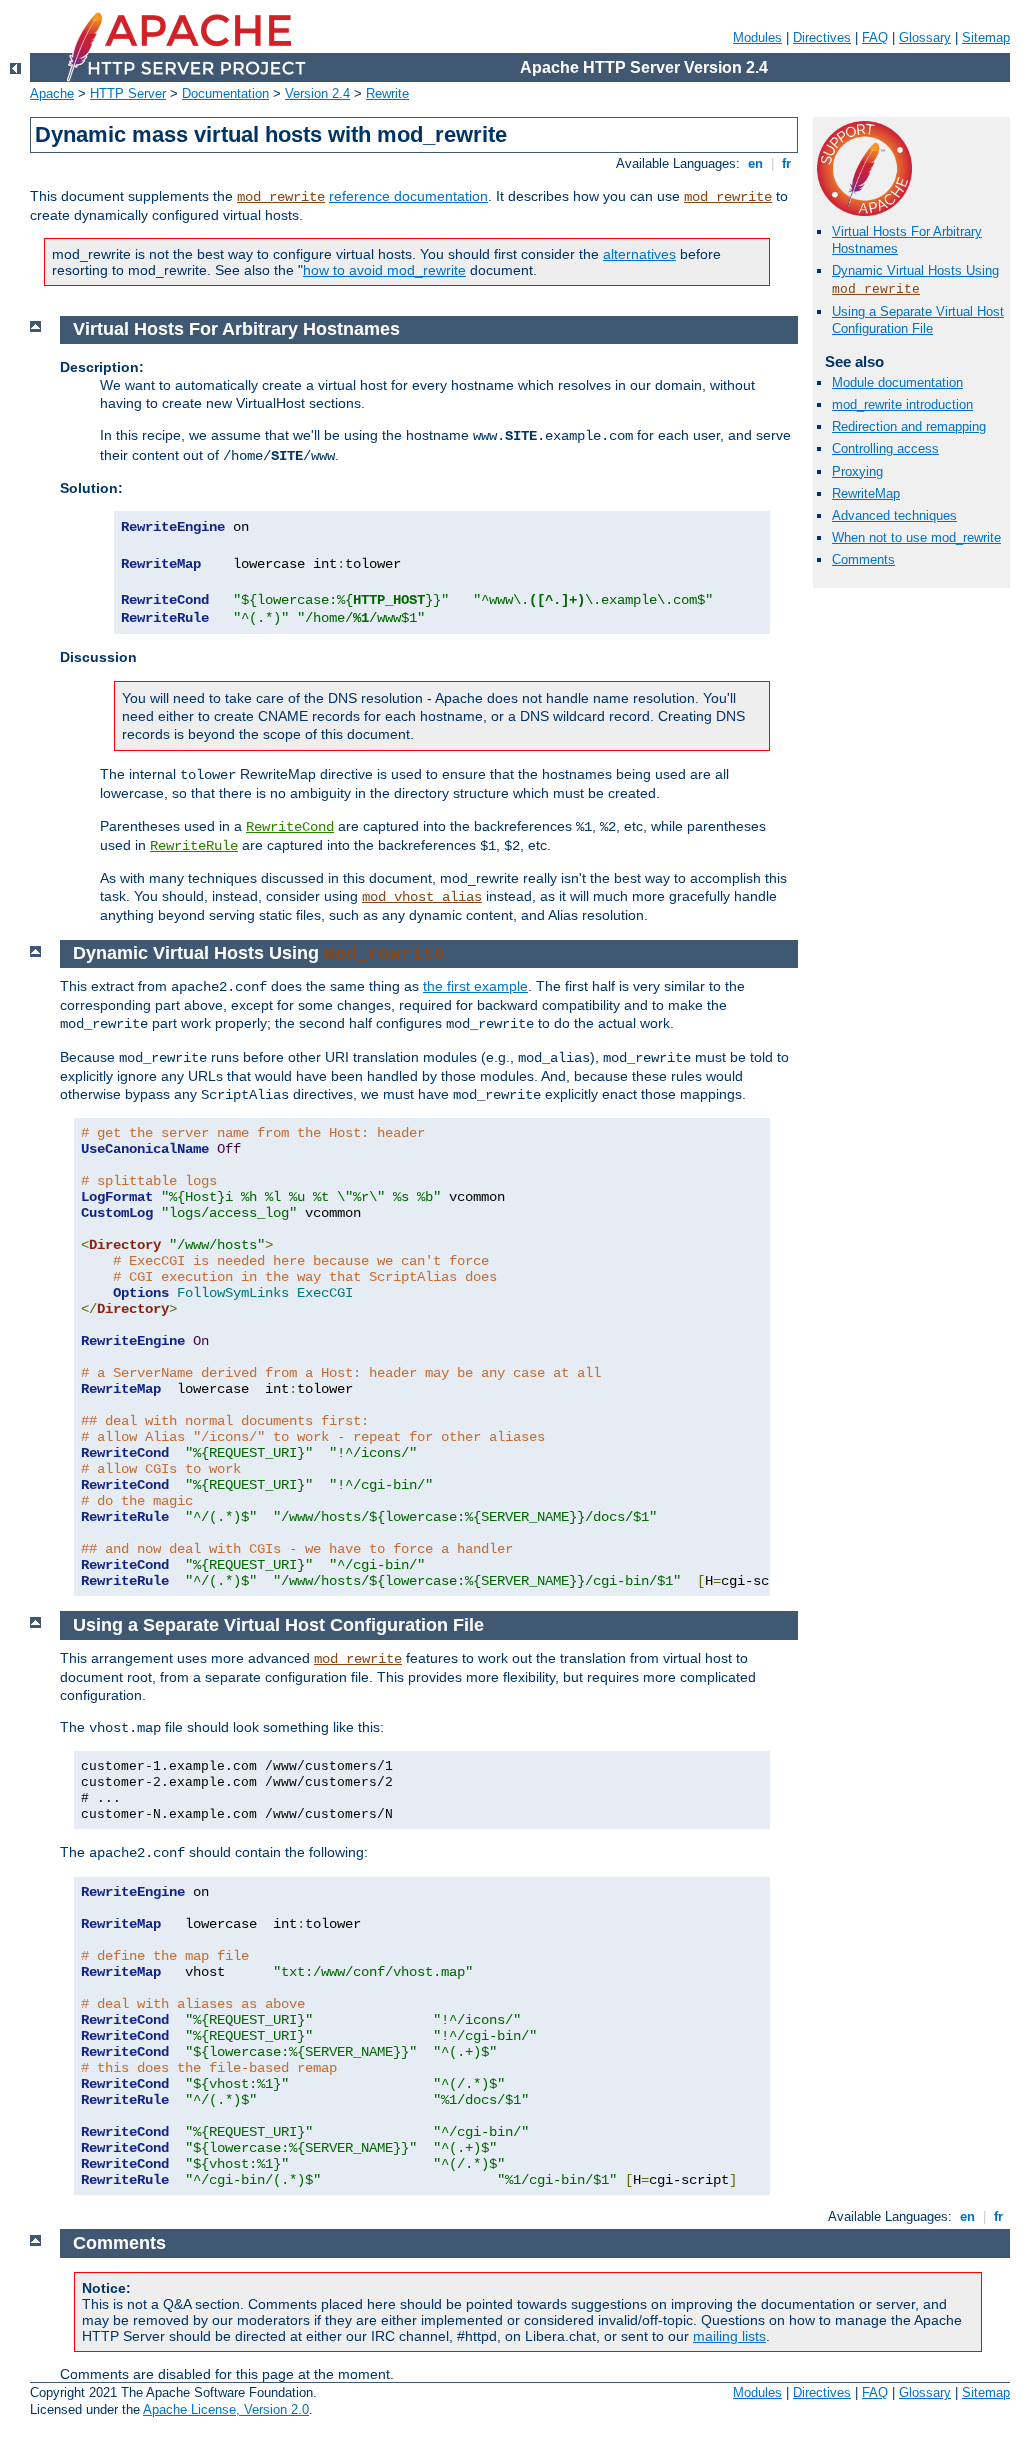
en (755, 163)
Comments (863, 559)
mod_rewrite (281, 197)
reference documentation (408, 196)
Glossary (925, 37)
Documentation (225, 93)
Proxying (857, 471)
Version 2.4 (317, 93)
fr (786, 163)
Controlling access (885, 448)
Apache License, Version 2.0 (226, 2409)
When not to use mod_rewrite (916, 537)
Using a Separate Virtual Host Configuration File (918, 320)
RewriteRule (194, 846)
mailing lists (729, 2336)
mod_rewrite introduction (902, 404)
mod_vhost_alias (422, 897)
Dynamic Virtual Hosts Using (915, 270)
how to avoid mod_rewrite (384, 270)
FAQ (875, 37)
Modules (757, 37)
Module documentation (897, 382)
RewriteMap (866, 493)
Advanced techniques (894, 515)
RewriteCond (290, 827)
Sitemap (986, 37)
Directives (822, 37)
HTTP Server (128, 93)
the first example (475, 986)
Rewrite (387, 93)
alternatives (639, 254)
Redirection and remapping (909, 426)
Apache (52, 93)
